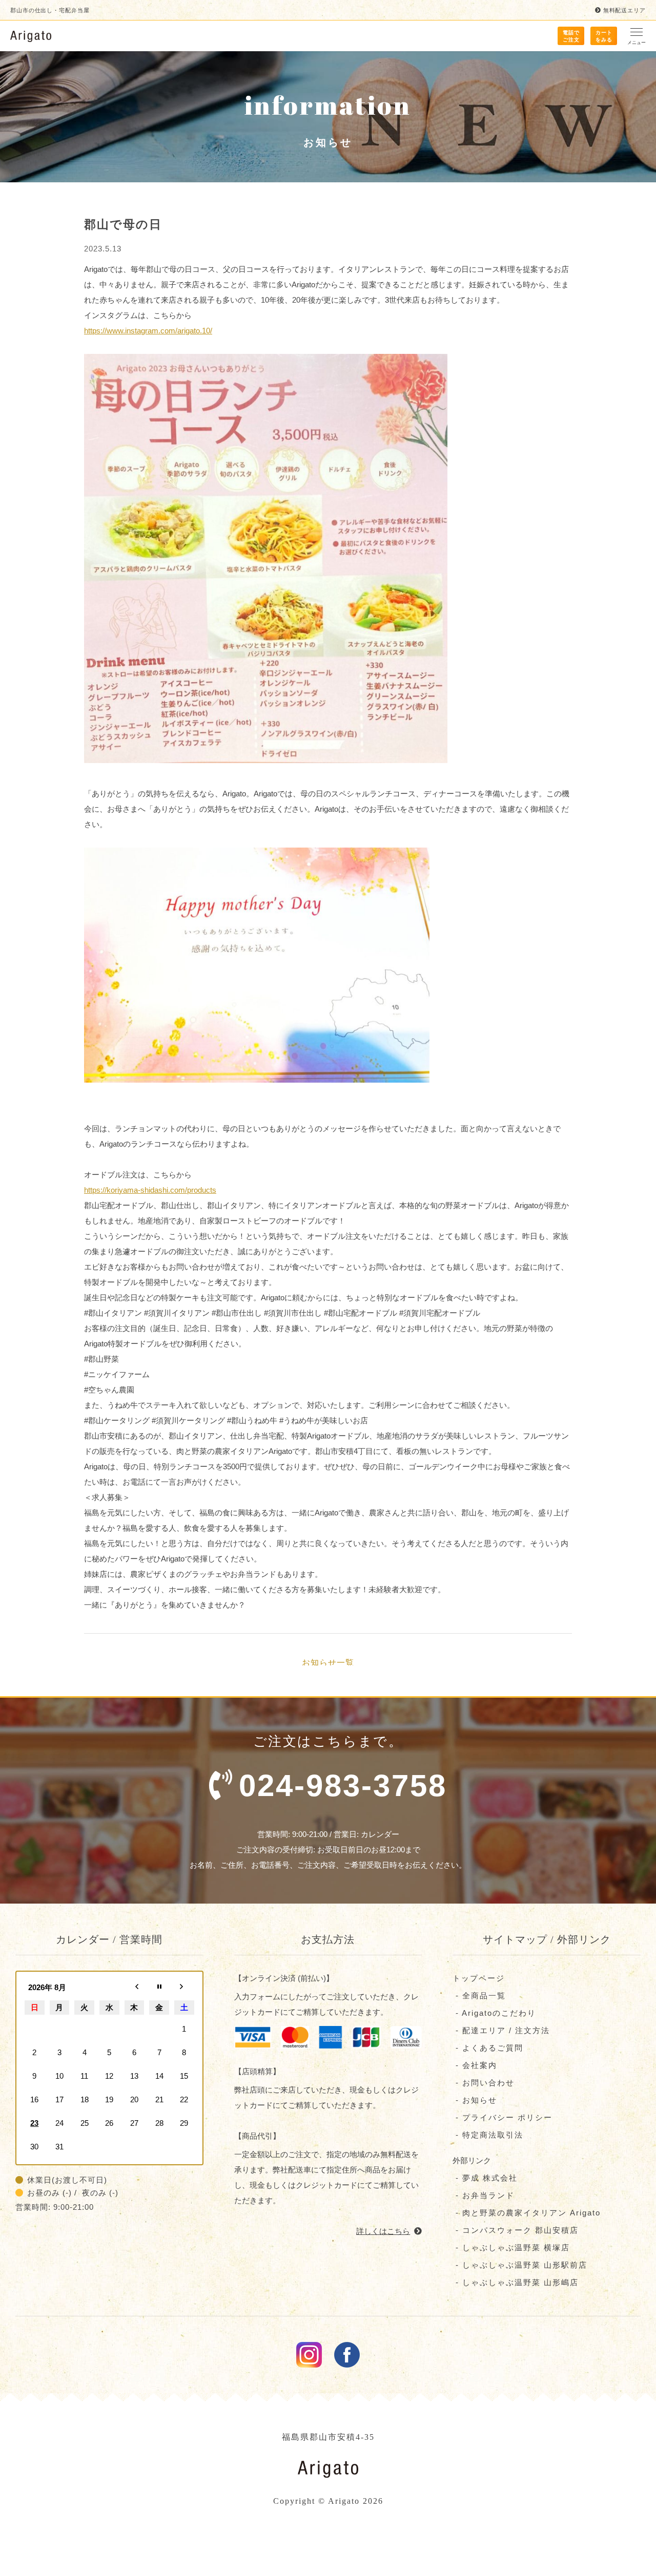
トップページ (479, 1978)
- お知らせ (475, 2100)
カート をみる (604, 36)
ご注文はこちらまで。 (343, 1768)
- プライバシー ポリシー (503, 2117)
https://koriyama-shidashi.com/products (150, 1190)
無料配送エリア (624, 10)
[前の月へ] (135, 1988)
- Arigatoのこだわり (494, 2013)
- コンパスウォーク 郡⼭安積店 (516, 2230)
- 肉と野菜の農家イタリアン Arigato (527, 2213)
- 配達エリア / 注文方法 (501, 2030)
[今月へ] (159, 1988)
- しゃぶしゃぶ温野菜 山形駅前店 (520, 2265)
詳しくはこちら (383, 2231)
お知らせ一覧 (328, 1662)
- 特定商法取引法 (488, 2135)
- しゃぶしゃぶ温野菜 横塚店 (511, 2247)
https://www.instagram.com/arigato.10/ (148, 331)
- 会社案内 (475, 2065)
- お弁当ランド (484, 2195)
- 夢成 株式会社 (485, 2178)
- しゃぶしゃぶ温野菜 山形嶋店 (516, 2282)
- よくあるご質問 (488, 2048)
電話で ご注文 (571, 36)
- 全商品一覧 (479, 1996)
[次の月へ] (184, 1988)
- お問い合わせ (484, 2083)
